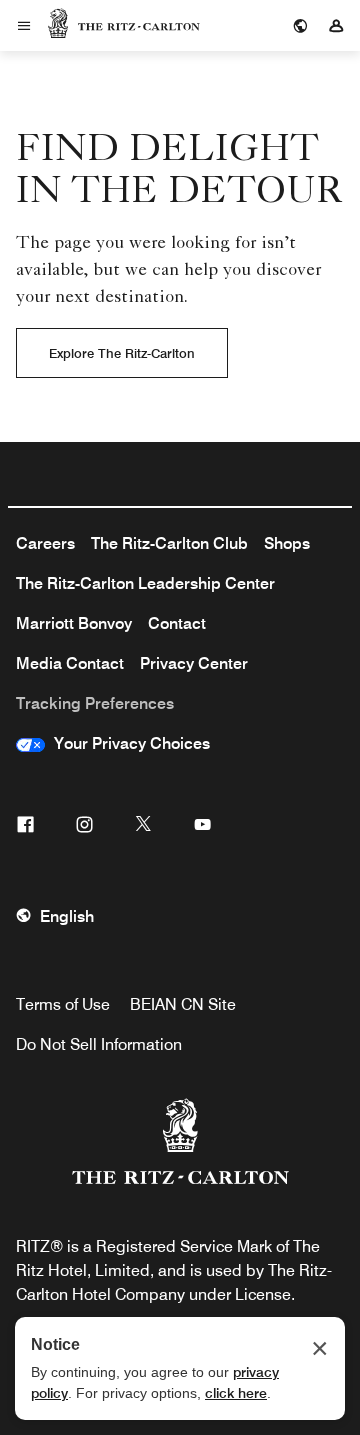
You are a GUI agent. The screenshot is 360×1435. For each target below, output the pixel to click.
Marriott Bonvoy (74, 623)
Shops (287, 543)
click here (236, 1393)
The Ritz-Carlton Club (169, 543)
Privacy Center (194, 663)
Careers (45, 543)
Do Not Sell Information (99, 1044)
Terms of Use (63, 1004)
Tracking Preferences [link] (95, 703)
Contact (177, 623)
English (67, 916)
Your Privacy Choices (127, 743)
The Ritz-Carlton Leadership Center (145, 583)
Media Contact (70, 663)
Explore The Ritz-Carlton (122, 353)
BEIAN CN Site (183, 1004)
